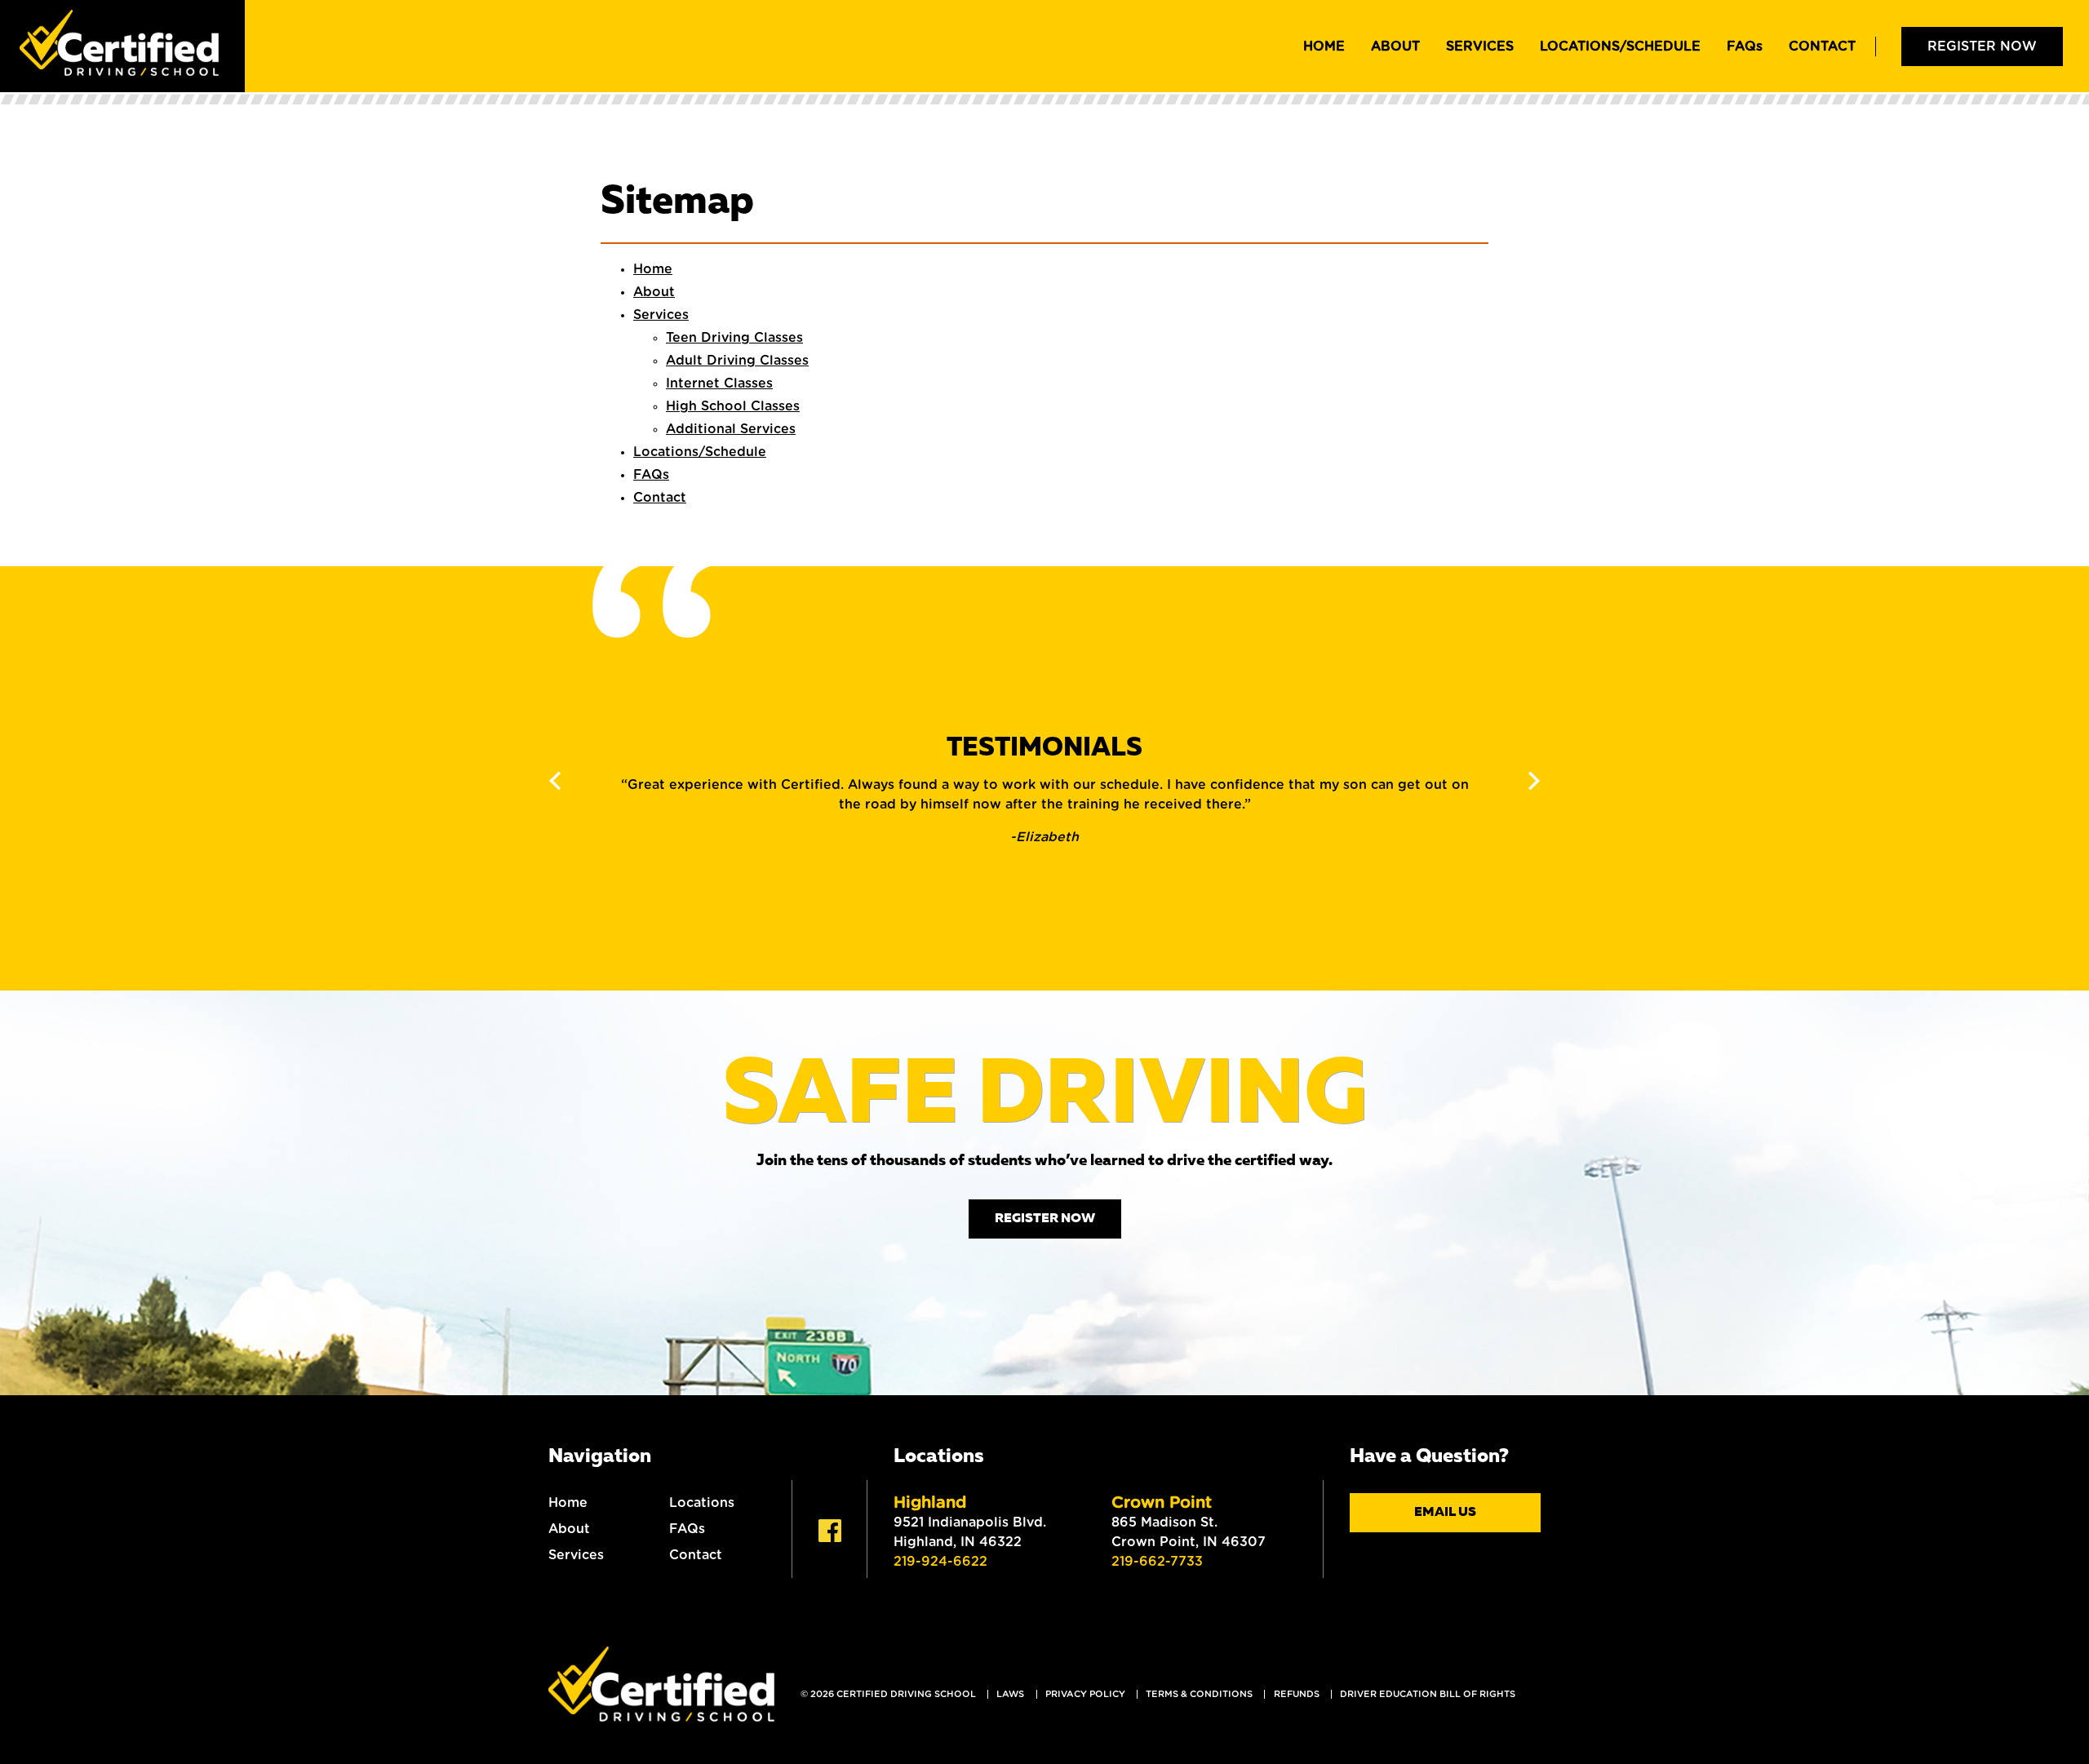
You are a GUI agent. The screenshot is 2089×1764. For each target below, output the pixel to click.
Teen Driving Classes (734, 338)
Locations (702, 1503)
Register (1982, 47)
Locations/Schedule (1620, 47)
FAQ (1745, 47)
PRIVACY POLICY (1085, 1694)
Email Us (1445, 1513)
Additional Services (731, 429)
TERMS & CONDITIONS (1199, 1694)
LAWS (1010, 1694)
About (1395, 47)
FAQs (687, 1529)
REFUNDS (1297, 1694)
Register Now (1045, 1219)
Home (1324, 47)
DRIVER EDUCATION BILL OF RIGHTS (1428, 1694)
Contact (1822, 47)
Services (1480, 47)
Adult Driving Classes (737, 361)
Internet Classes (719, 383)
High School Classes (733, 406)
